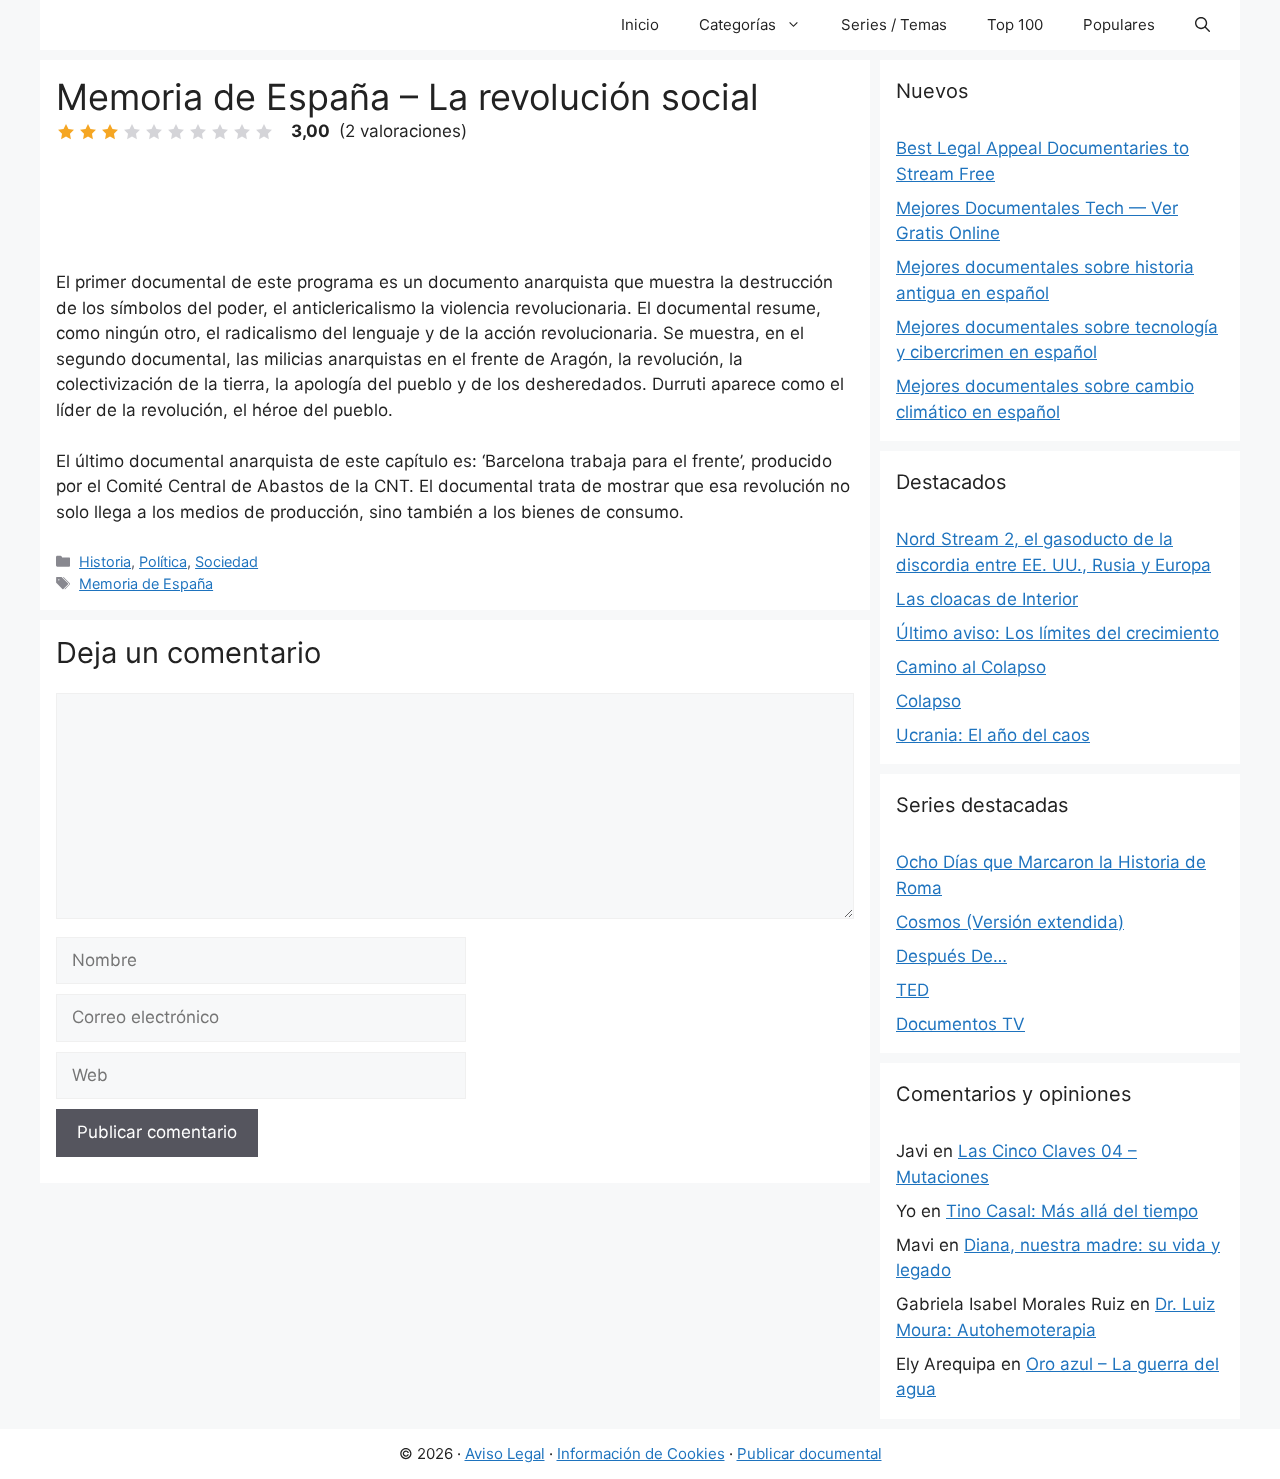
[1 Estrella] (66, 132)
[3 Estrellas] (110, 132)
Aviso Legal (505, 1453)
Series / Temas (894, 24)
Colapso (928, 701)
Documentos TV (960, 1024)
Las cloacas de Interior (987, 599)
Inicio (640, 24)
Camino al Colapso (971, 667)
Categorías (737, 24)
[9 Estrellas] (242, 132)
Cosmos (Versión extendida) (1010, 922)
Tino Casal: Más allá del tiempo (1072, 1211)
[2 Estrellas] (88, 132)
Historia (105, 561)
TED (912, 990)
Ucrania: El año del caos (993, 735)
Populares (1119, 24)
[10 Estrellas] (264, 132)
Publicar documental (809, 1453)
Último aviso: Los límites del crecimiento (1057, 633)
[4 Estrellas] (132, 132)
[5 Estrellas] (154, 132)
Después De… (951, 956)
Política (163, 561)
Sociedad (226, 561)
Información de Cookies (641, 1453)
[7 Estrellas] (198, 132)
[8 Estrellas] (220, 132)
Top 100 (1015, 24)
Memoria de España (146, 583)
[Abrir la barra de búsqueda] (1202, 25)
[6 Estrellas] (176, 132)
